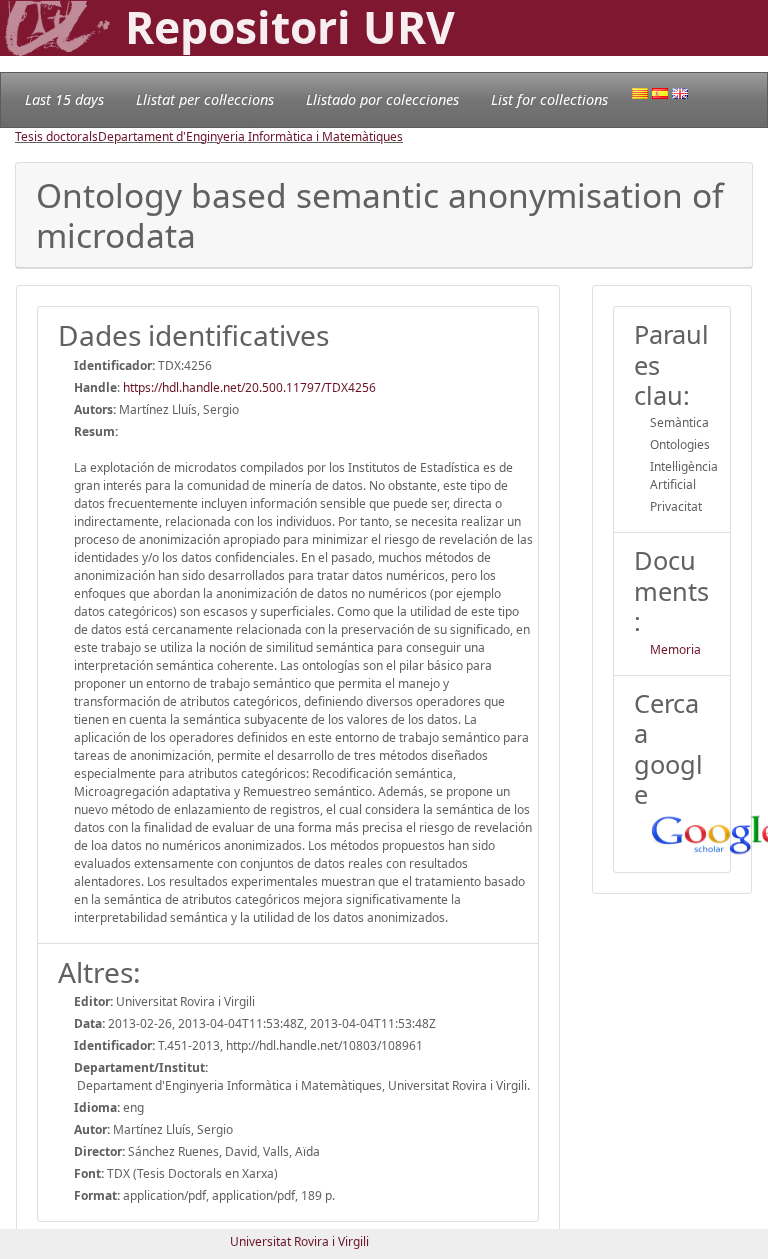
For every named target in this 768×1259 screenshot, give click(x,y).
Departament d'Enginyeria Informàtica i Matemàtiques (250, 136)
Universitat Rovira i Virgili (299, 1241)
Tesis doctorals (56, 136)
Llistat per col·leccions (205, 99)
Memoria (675, 649)
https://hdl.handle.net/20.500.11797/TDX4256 (249, 387)
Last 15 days (64, 99)
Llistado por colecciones (382, 99)
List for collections (549, 99)
